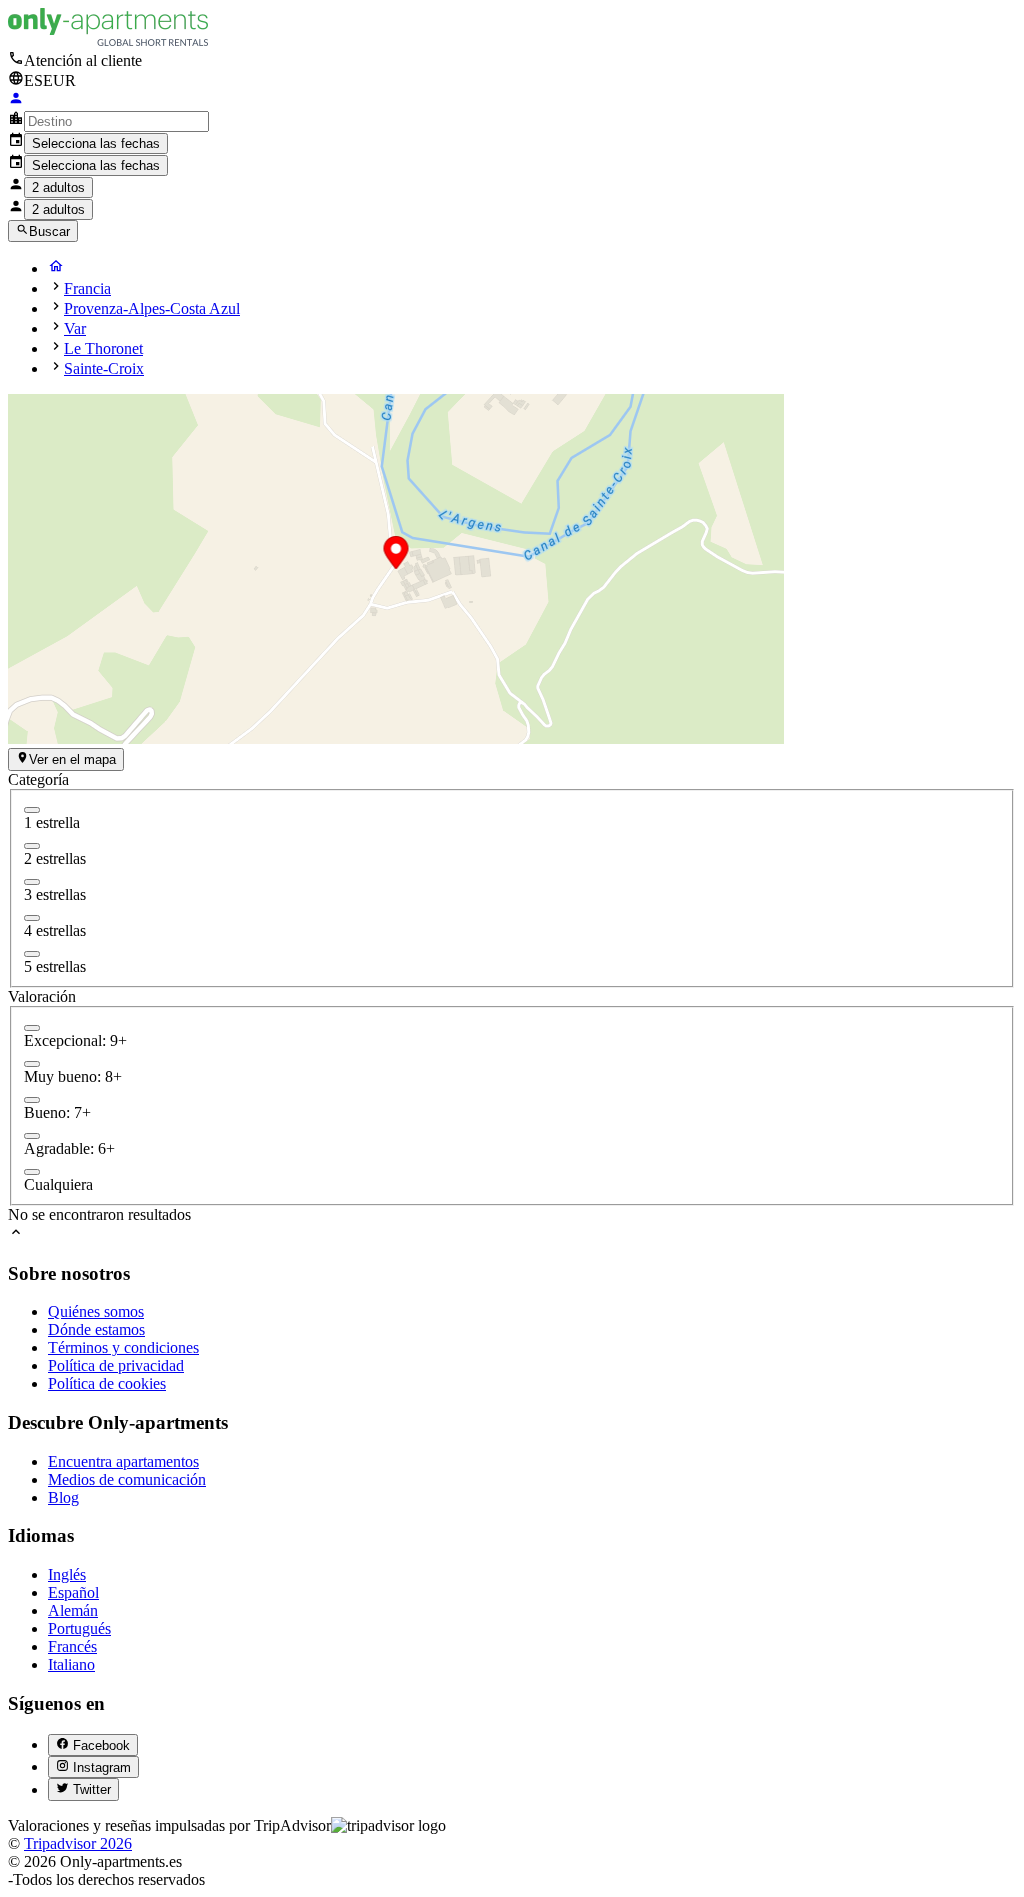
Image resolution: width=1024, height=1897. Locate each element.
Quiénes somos (96, 1311)
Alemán (73, 1610)
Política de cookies (107, 1383)
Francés (72, 1646)
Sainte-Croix (104, 368)
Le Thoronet (103, 348)
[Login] (16, 100)
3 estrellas (55, 894)
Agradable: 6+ (69, 1148)
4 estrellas (55, 930)
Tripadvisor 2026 (78, 1843)
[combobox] (116, 121)
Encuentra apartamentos (123, 1461)
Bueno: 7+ (57, 1112)
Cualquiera (58, 1184)
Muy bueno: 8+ (73, 1076)
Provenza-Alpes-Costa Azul (152, 308)
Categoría (38, 779)
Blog (63, 1497)
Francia (87, 288)
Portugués (79, 1628)
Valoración (42, 996)
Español (73, 1592)
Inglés (67, 1574)
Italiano (71, 1664)
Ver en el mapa (72, 760)
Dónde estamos (96, 1329)
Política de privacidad (116, 1365)
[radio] (32, 1028)
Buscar (49, 231)
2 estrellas (55, 858)
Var (75, 328)
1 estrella (52, 822)
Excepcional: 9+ (75, 1040)
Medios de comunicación (127, 1479)
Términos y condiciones (123, 1347)
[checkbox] (32, 810)
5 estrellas (55, 966)
